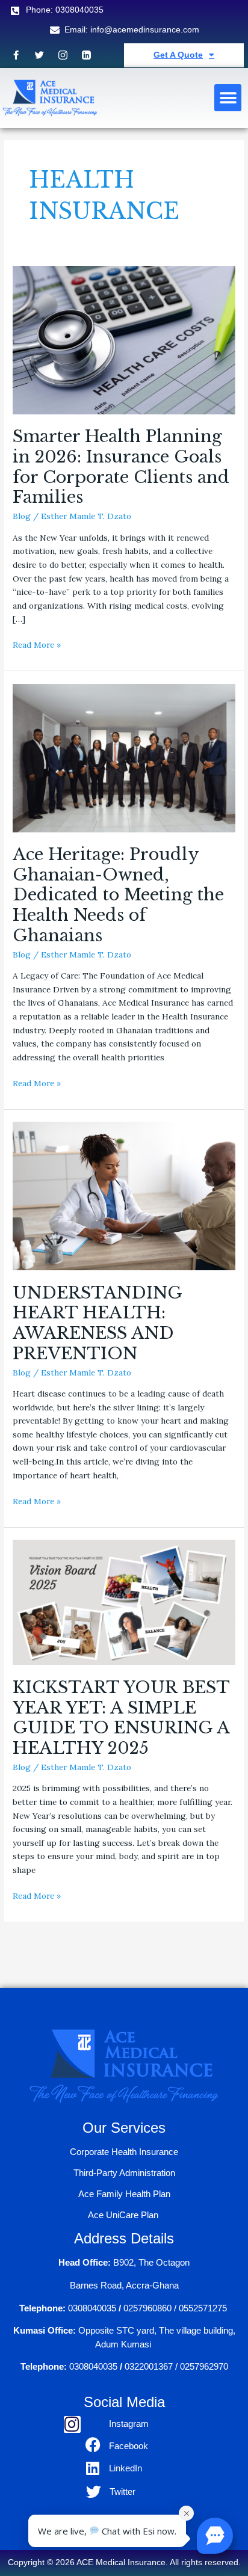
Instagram (129, 2424)
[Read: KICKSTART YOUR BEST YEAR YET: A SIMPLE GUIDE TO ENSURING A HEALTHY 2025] (124, 1602)
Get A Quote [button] (178, 55)
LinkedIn (126, 2468)
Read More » (37, 644)
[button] (228, 98)
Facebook (129, 2446)
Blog (22, 516)
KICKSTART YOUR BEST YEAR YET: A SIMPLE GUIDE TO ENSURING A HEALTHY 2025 (121, 1717)
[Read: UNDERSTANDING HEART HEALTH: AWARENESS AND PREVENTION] (124, 1195)
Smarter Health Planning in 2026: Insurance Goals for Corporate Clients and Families (121, 466)
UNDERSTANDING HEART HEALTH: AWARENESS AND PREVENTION (97, 1323)
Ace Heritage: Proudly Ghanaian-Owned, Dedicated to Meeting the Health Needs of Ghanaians (118, 895)
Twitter (122, 2491)
